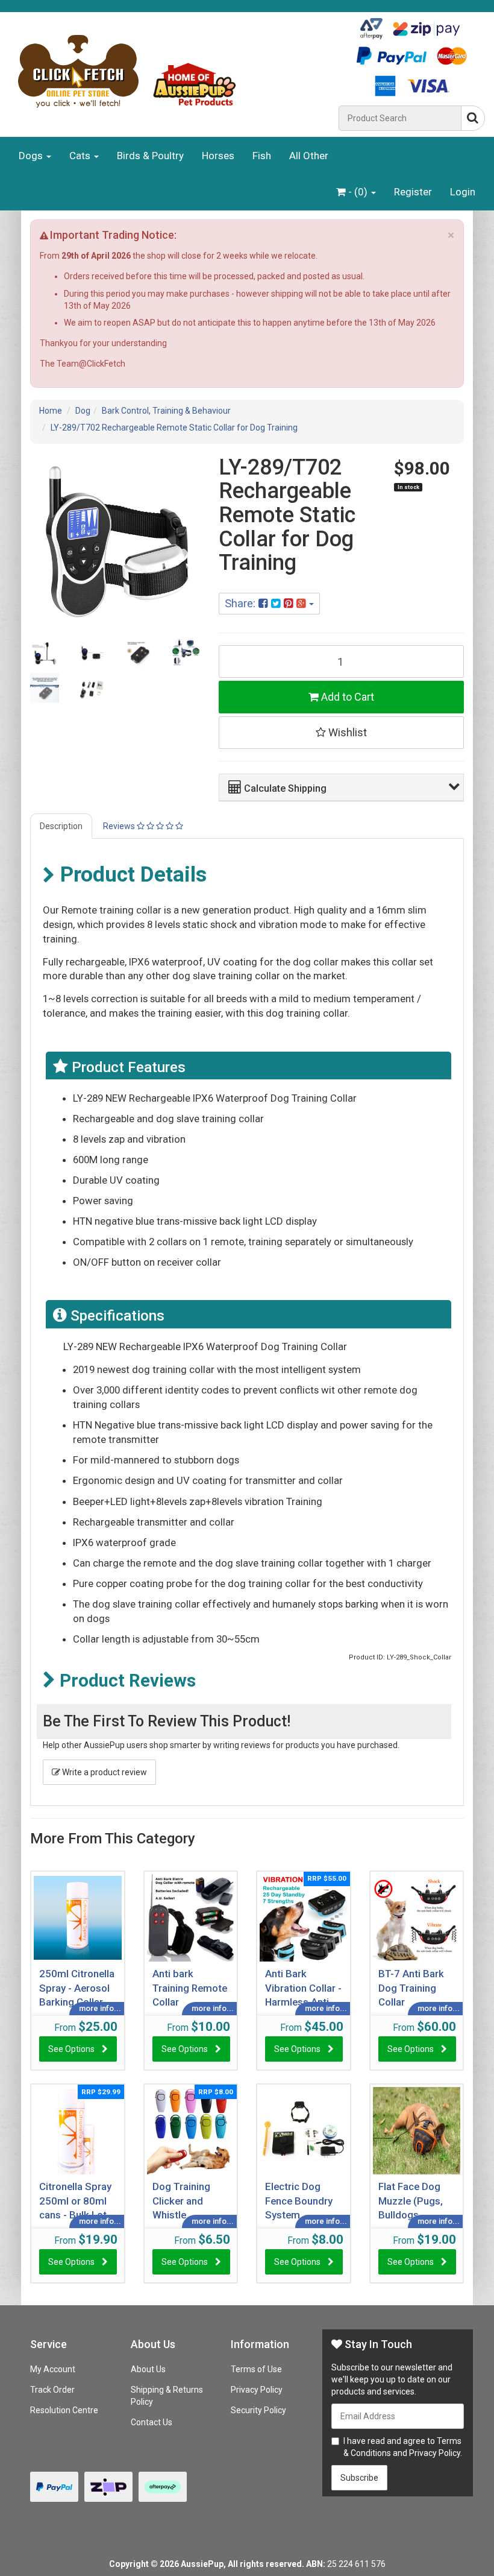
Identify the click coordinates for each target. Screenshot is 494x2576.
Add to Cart (346, 697)
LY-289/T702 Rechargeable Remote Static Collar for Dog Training (174, 428)
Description (61, 826)
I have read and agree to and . (403, 2447)
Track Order (52, 2390)
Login (463, 192)
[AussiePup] (169, 71)
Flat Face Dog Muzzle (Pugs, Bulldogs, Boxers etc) (411, 2200)
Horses (218, 156)
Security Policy (258, 2410)
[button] (344, 787)
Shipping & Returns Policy (167, 2396)
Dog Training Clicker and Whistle (181, 2200)
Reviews (120, 826)
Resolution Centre (64, 2410)
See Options (71, 2049)
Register (413, 192)
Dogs (32, 156)
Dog (83, 411)
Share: (242, 603)
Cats (81, 156)
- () (358, 192)
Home (51, 411)
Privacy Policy (257, 2390)
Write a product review (104, 1772)
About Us (148, 2369)
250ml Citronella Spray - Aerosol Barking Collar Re (77, 1987)
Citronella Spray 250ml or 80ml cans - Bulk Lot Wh (75, 2200)
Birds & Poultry (150, 156)
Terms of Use (256, 2369)
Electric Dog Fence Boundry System (299, 2200)
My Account (53, 2369)
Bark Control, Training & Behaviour (166, 411)
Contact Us (152, 2422)
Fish (262, 156)
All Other (309, 156)
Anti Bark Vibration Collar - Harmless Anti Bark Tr (303, 1987)
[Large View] (45, 652)
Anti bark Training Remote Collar (190, 1987)
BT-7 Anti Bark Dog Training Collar (411, 1987)
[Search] (473, 118)
